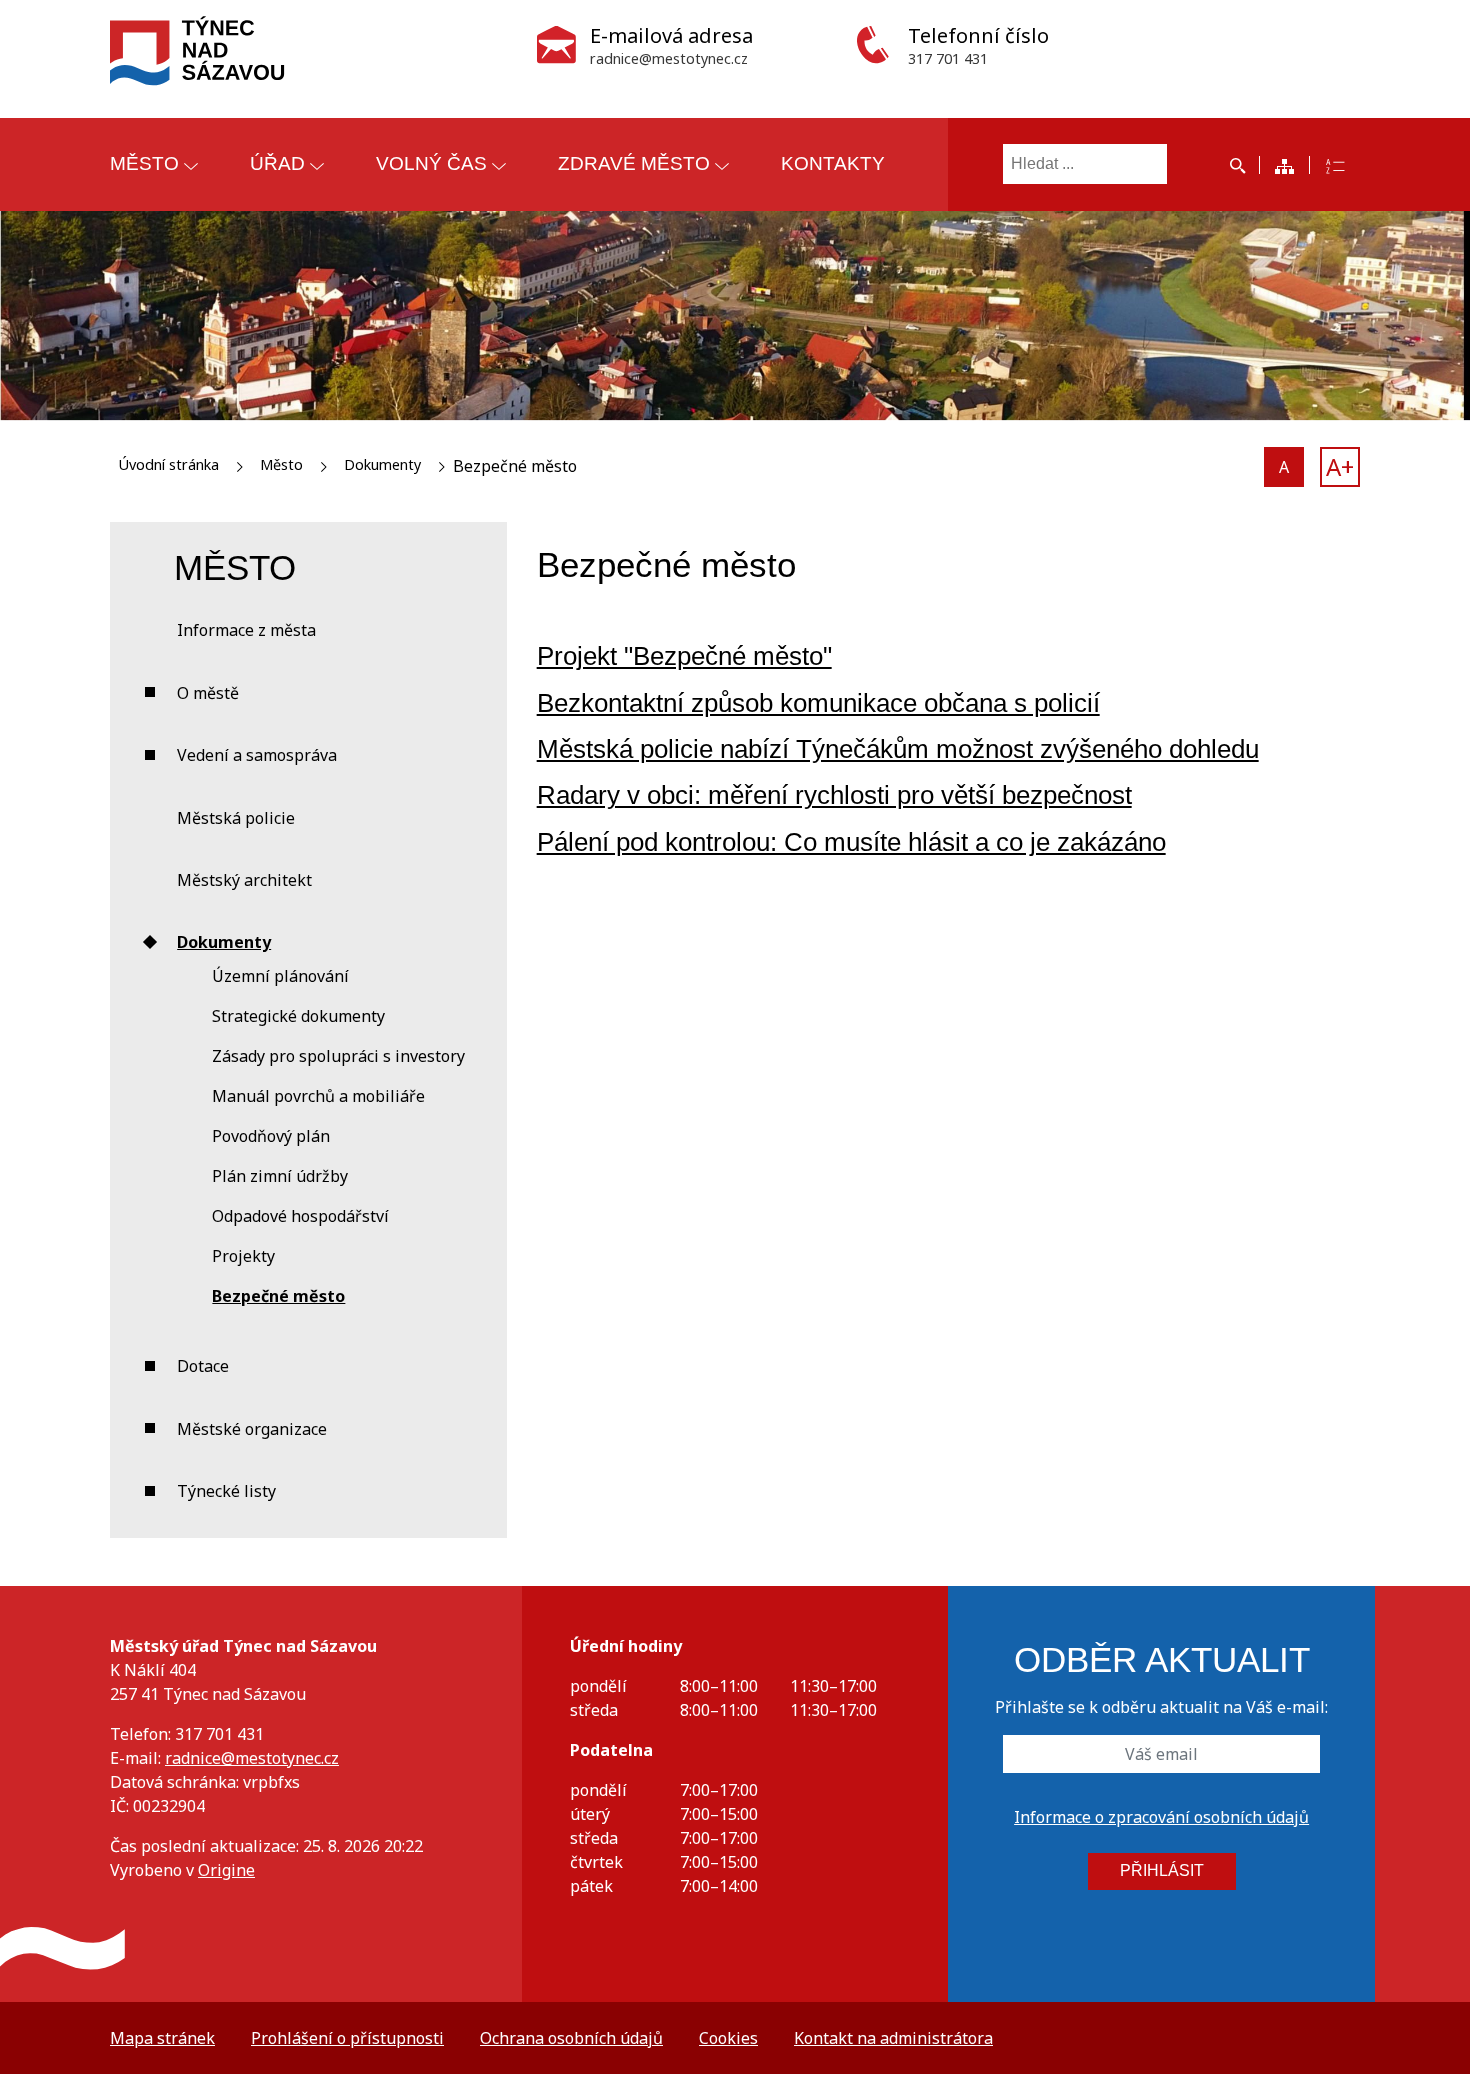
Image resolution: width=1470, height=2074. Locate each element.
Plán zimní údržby (280, 1176)
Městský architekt (244, 880)
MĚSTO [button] (144, 163)
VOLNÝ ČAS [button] (431, 163)
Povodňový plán (271, 1136)
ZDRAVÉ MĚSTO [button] (634, 163)
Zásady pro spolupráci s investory (338, 1056)
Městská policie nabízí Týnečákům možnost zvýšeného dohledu (898, 749)
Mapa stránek (162, 2038)
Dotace (203, 1366)
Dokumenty (382, 464)
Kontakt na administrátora (893, 2038)
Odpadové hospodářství (300, 1216)
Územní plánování (280, 976)
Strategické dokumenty (298, 1016)
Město (281, 464)
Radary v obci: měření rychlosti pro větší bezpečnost (834, 795)
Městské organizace (252, 1429)
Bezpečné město (278, 1296)
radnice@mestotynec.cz (252, 1758)
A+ (1340, 466)
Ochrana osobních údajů (571, 2038)
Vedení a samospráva (257, 755)
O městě (208, 693)
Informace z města (246, 630)
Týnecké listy (226, 1491)
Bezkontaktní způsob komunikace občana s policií (818, 703)
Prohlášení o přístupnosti (347, 2038)
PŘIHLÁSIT (1162, 1870)
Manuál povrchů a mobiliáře (318, 1096)
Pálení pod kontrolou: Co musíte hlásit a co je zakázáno (851, 842)
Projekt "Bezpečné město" (684, 656)
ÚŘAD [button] (277, 163)
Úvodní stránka (168, 464)
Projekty (243, 1256)
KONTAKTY (833, 163)
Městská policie (236, 818)
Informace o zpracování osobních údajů (1161, 1817)
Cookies (728, 2038)
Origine (226, 1870)
